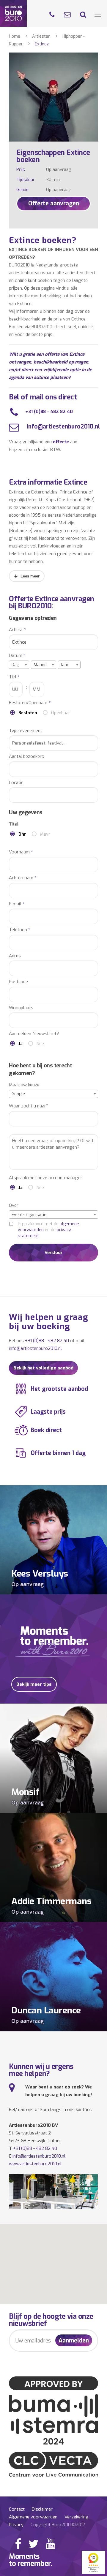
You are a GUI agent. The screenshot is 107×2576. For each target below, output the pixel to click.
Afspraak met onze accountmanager (46, 1178)
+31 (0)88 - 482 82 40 (49, 412)
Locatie (16, 783)
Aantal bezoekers (26, 757)
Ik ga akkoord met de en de (48, 1230)
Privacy (16, 2525)
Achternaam (23, 878)
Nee (40, 1044)
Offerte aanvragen (54, 203)
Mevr (45, 834)
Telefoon (20, 930)
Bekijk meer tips (34, 1684)
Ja (21, 1044)
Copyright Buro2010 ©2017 (58, 2525)
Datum (17, 656)
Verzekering (77, 2517)
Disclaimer (42, 2509)
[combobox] (19, 665)
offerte (61, 442)
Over (14, 1206)
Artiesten (41, 36)
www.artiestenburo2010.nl (35, 2164)
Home (15, 36)
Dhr (22, 834)
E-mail (17, 904)
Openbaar (61, 713)
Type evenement (26, 731)
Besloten (28, 713)
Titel (14, 824)
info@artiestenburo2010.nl (63, 427)
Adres (15, 956)
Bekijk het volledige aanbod (43, 1368)
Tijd (14, 677)
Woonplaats (21, 1008)
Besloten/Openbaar (30, 703)
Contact (17, 2509)
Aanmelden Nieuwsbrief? (34, 1034)
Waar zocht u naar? (29, 1106)
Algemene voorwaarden (33, 2517)
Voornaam (21, 852)
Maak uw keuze (24, 1085)
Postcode (18, 982)
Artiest (18, 630)
